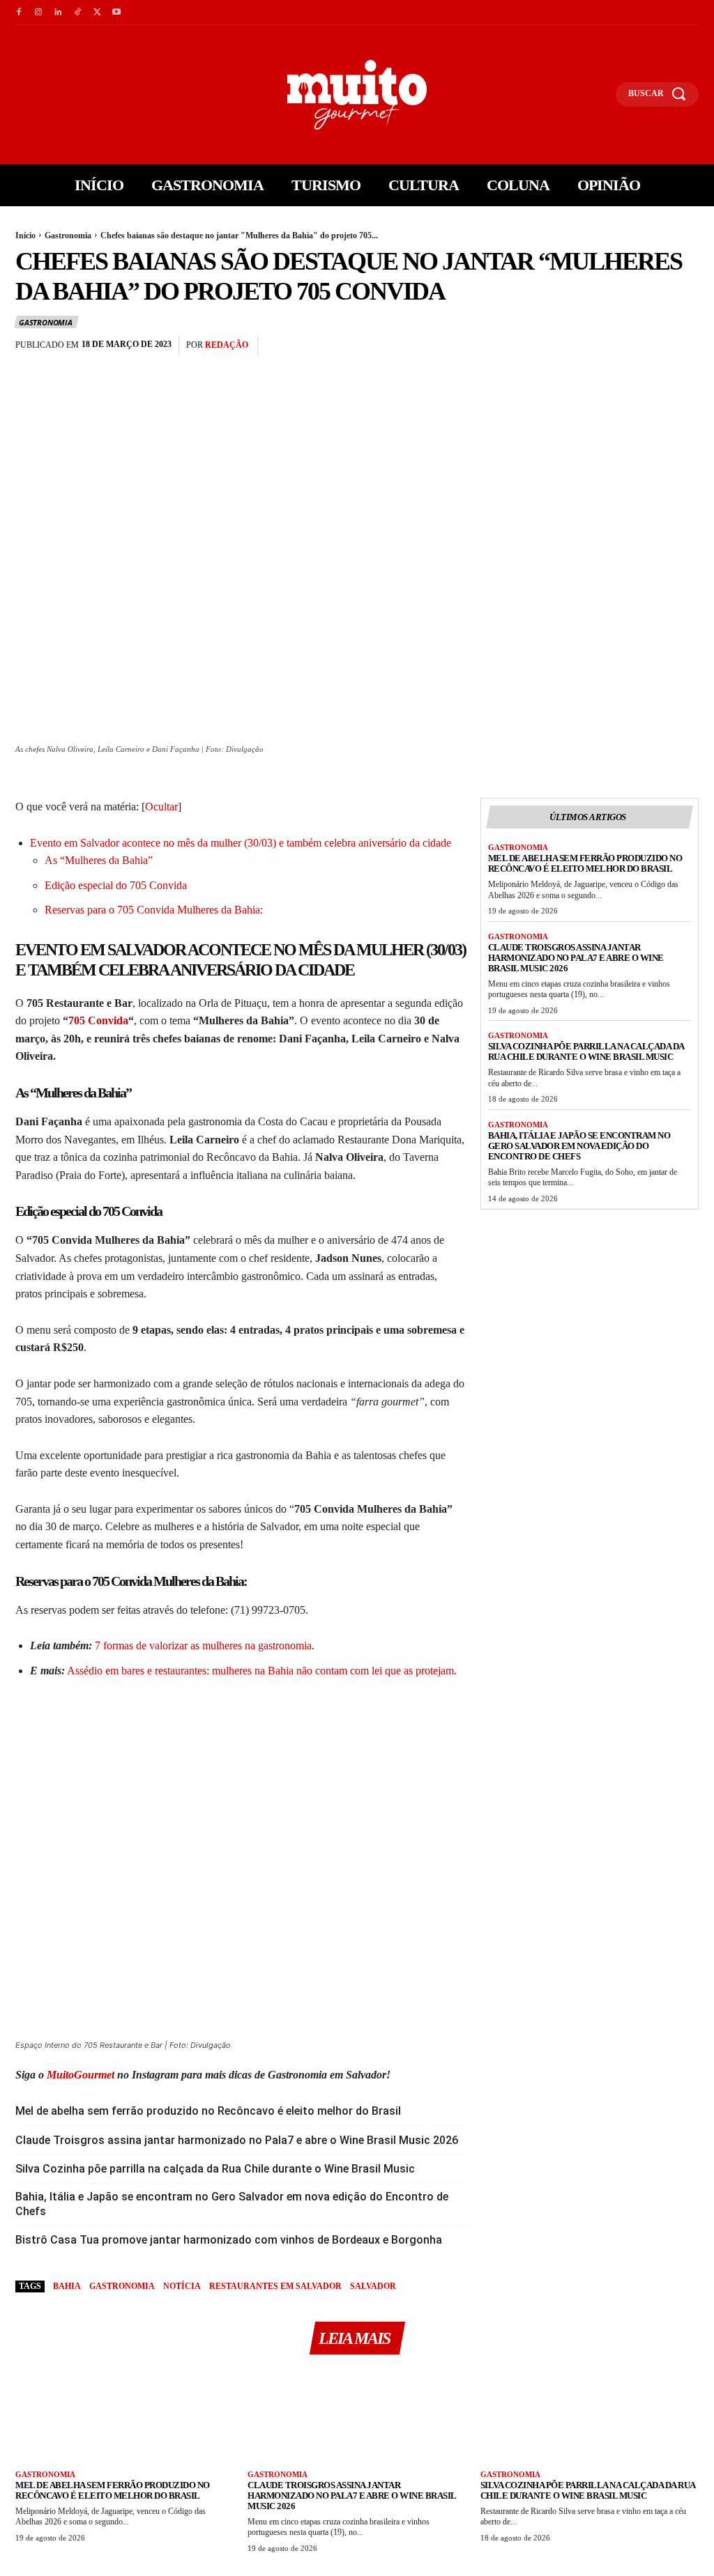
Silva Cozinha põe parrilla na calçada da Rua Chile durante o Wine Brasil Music (215, 2169)
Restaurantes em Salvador (275, 2286)
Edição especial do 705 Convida (116, 885)
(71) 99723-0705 (268, 1610)
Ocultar (161, 807)
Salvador (373, 2286)
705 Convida (98, 1020)
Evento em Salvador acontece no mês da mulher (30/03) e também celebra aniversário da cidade (241, 843)
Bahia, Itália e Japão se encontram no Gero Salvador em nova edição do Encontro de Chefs (232, 2204)
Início (25, 236)
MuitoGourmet (81, 2075)
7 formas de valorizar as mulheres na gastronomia (203, 1645)
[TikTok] (77, 13)
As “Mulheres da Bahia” (99, 860)
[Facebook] (19, 13)
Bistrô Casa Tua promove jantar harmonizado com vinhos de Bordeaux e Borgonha (229, 2240)
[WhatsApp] (685, 346)
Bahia (67, 2286)
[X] (97, 13)
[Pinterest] (653, 346)
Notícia (182, 2286)
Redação (227, 345)
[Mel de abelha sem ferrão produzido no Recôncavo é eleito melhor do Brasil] (124, 2417)
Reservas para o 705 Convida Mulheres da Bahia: (154, 910)
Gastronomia (68, 236)
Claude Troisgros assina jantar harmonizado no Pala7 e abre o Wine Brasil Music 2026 (237, 2140)
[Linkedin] (58, 13)
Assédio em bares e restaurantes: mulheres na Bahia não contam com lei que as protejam (259, 1671)
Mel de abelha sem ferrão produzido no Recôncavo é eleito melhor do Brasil (208, 2111)
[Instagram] (38, 13)
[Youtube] (116, 13)
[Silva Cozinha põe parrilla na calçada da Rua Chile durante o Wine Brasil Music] (590, 2417)
